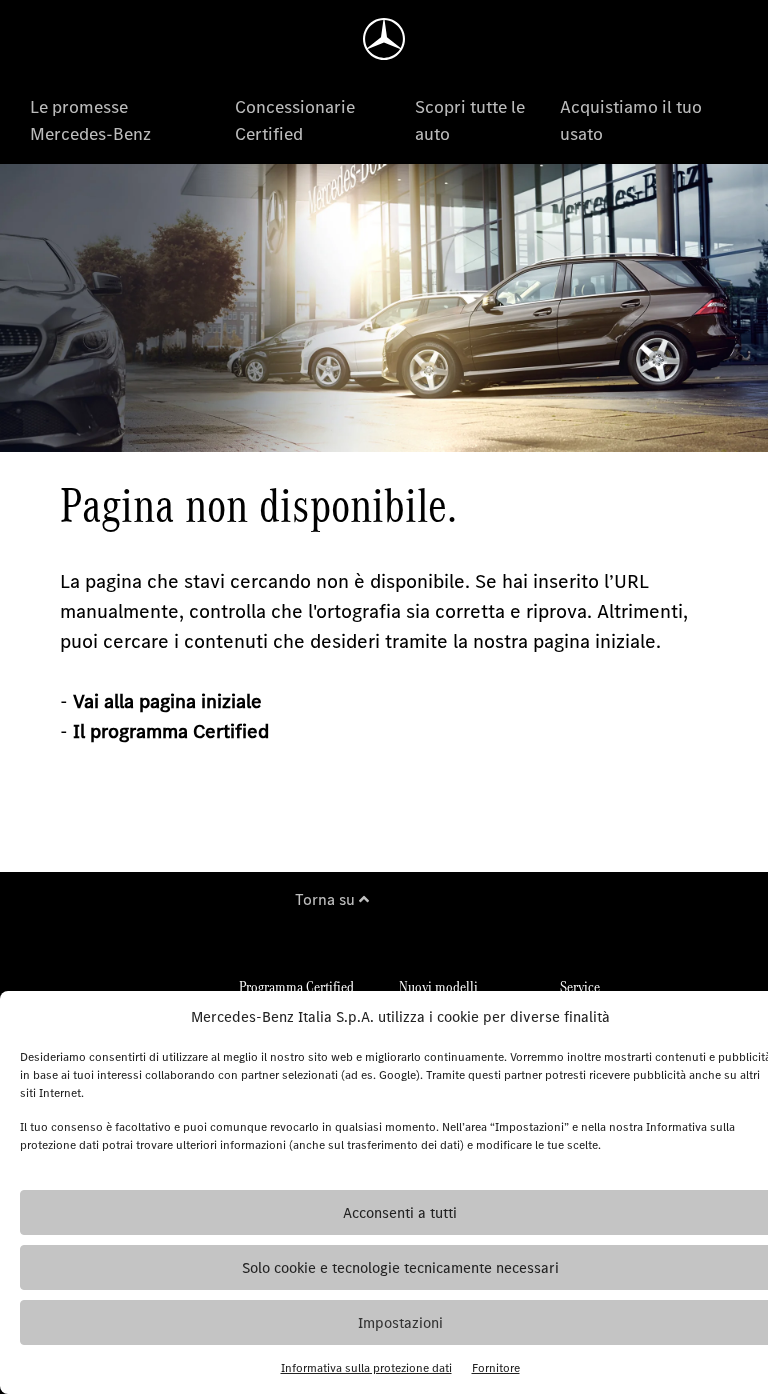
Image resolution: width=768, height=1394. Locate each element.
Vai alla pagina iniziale (167, 701)
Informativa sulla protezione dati (366, 1368)
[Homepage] (384, 39)
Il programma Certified (171, 731)
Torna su (327, 899)
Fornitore (496, 1368)
